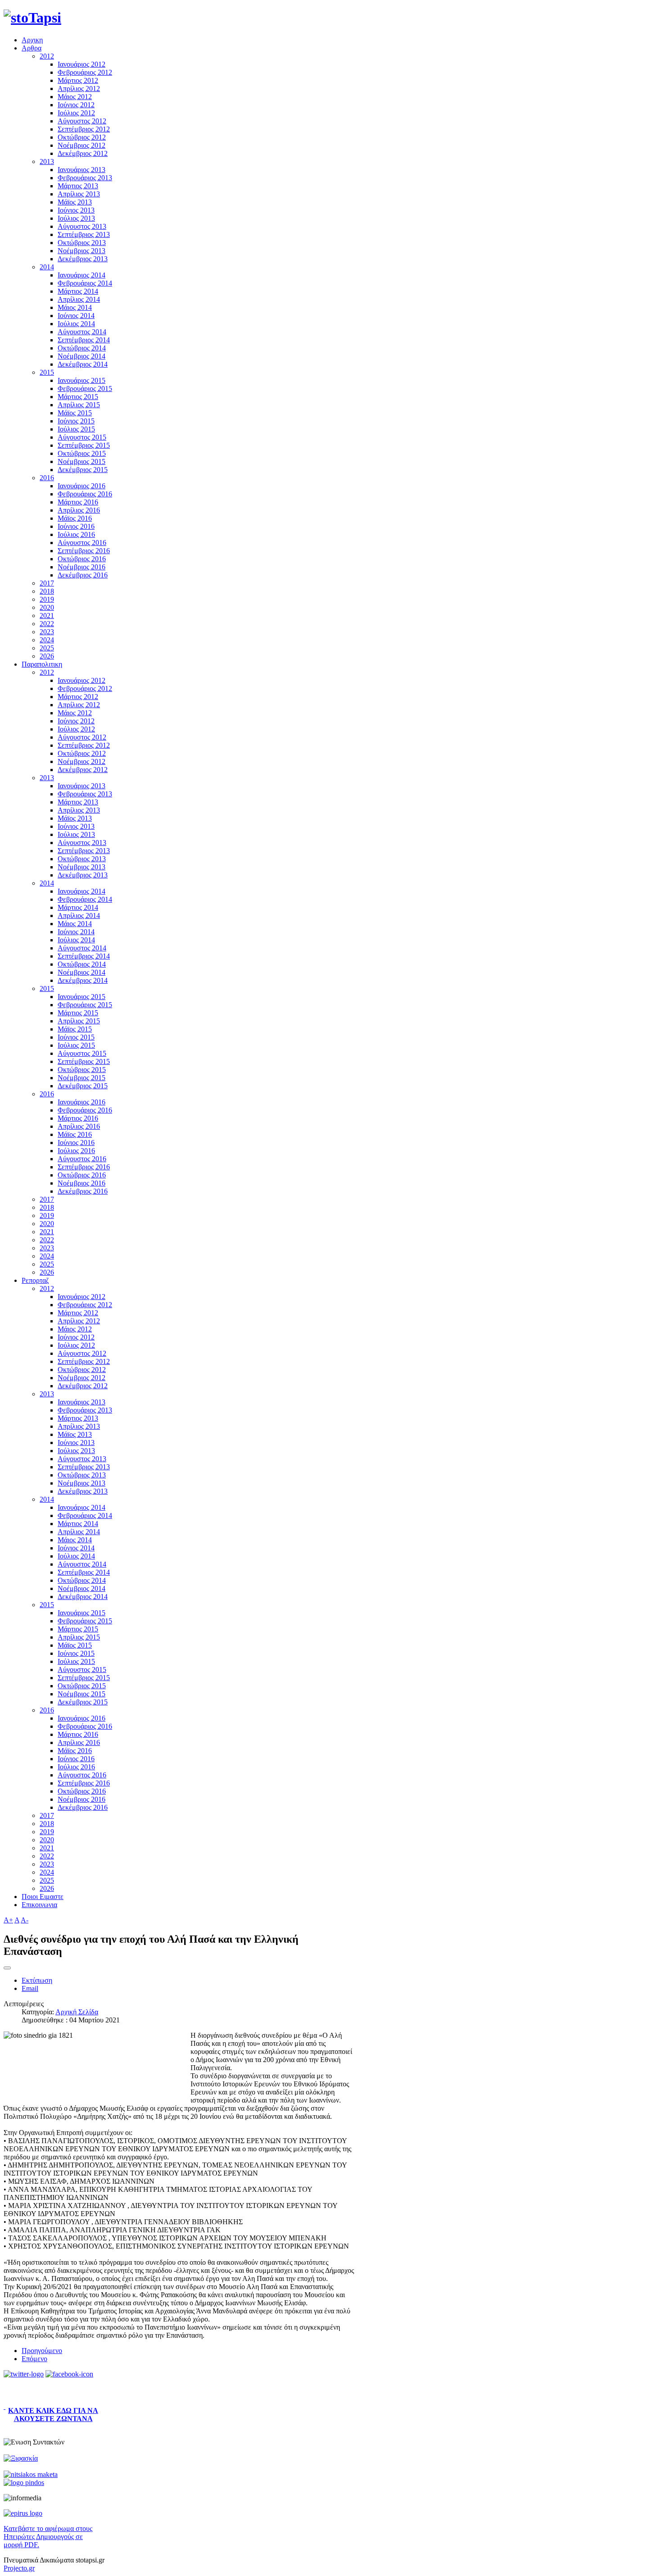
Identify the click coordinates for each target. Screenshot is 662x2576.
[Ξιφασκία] (21, 2458)
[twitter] (24, 2374)
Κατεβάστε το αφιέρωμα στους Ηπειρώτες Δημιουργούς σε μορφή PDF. (48, 2537)
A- (25, 1920)
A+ (8, 1920)
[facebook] (69, 2374)
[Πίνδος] (24, 2483)
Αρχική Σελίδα (77, 2012)
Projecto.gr (19, 2568)
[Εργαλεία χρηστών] (7, 1968)
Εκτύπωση (37, 1980)
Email (30, 1988)
